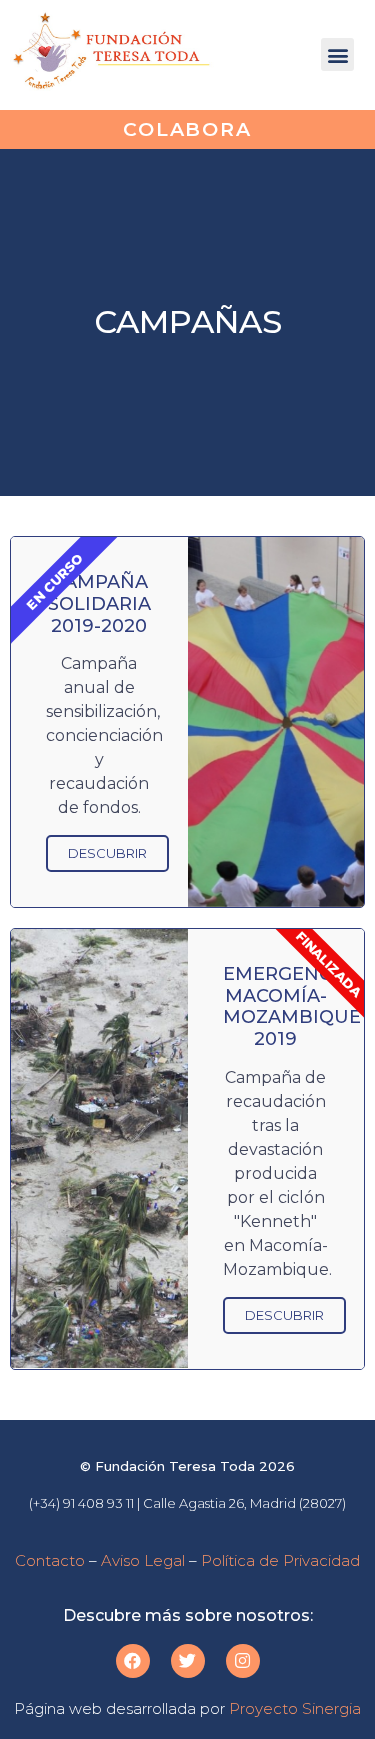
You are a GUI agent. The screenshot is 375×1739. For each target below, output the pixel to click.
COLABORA (187, 129)
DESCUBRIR (107, 853)
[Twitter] (188, 1661)
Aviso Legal (143, 1560)
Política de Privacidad (280, 1560)
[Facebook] (133, 1661)
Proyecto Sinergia (295, 1708)
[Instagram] (243, 1661)
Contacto (50, 1560)
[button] (337, 54)
